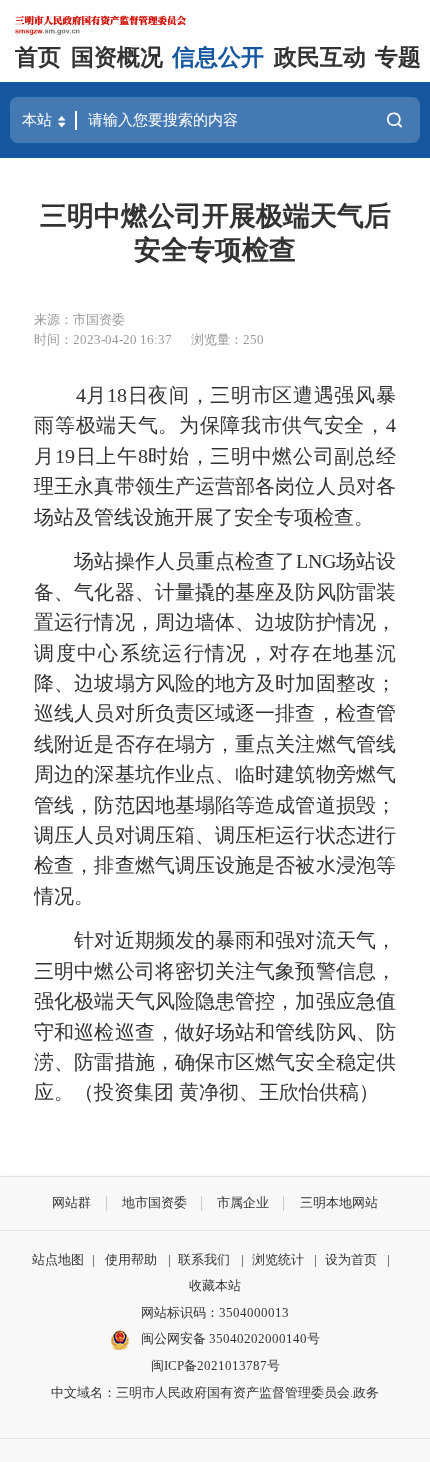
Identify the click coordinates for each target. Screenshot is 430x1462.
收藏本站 (215, 1285)
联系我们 (204, 1259)
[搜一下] (394, 120)
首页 (38, 57)
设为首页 (351, 1259)
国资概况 (117, 57)
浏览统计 (278, 1259)
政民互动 (320, 57)
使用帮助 (131, 1259)
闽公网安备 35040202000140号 (229, 1338)
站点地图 (58, 1259)
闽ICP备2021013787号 (215, 1365)
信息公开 (218, 57)
